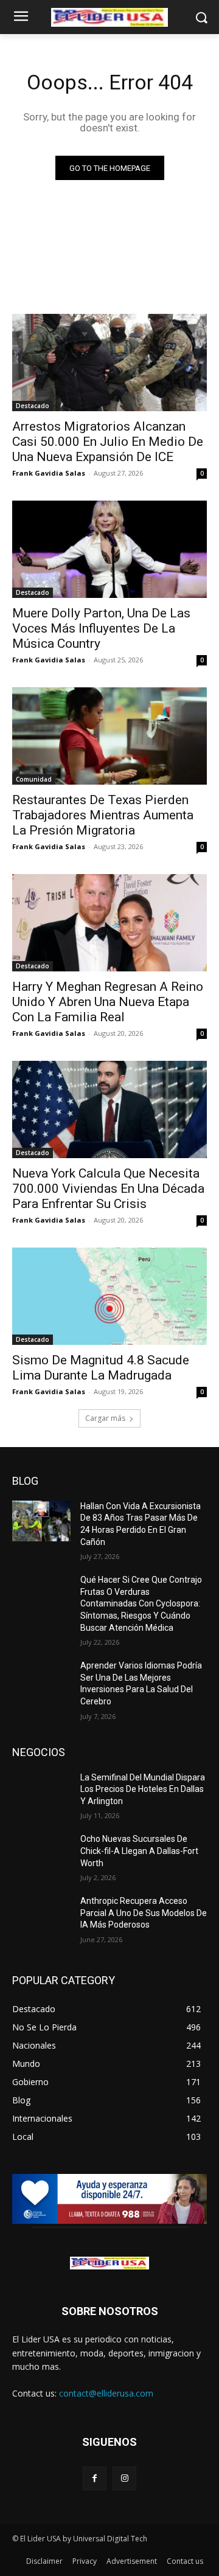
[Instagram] (124, 2478)
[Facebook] (95, 2478)
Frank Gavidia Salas (49, 473)
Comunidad (34, 779)
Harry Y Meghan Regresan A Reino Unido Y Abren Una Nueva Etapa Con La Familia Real (108, 1002)
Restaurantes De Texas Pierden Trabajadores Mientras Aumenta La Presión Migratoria (103, 815)
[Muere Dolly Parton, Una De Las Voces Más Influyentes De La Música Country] (109, 549)
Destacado (33, 406)
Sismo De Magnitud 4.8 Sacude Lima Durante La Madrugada (101, 1368)
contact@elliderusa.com (106, 2393)
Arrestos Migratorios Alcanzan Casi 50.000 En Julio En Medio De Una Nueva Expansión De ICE (108, 442)
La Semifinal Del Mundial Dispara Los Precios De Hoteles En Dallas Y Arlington (143, 1789)
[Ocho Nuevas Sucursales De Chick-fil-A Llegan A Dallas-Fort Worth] (41, 1854)
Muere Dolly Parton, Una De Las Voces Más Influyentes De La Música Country (101, 628)
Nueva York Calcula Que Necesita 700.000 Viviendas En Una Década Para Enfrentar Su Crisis (108, 1189)
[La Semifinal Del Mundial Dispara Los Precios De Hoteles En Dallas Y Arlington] (41, 1792)
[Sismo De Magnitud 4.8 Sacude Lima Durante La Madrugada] (109, 1296)
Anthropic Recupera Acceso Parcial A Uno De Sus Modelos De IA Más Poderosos (144, 1913)
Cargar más (105, 1418)
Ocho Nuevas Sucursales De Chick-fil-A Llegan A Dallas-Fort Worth (139, 1851)
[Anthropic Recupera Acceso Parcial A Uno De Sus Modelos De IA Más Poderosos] (41, 1916)
